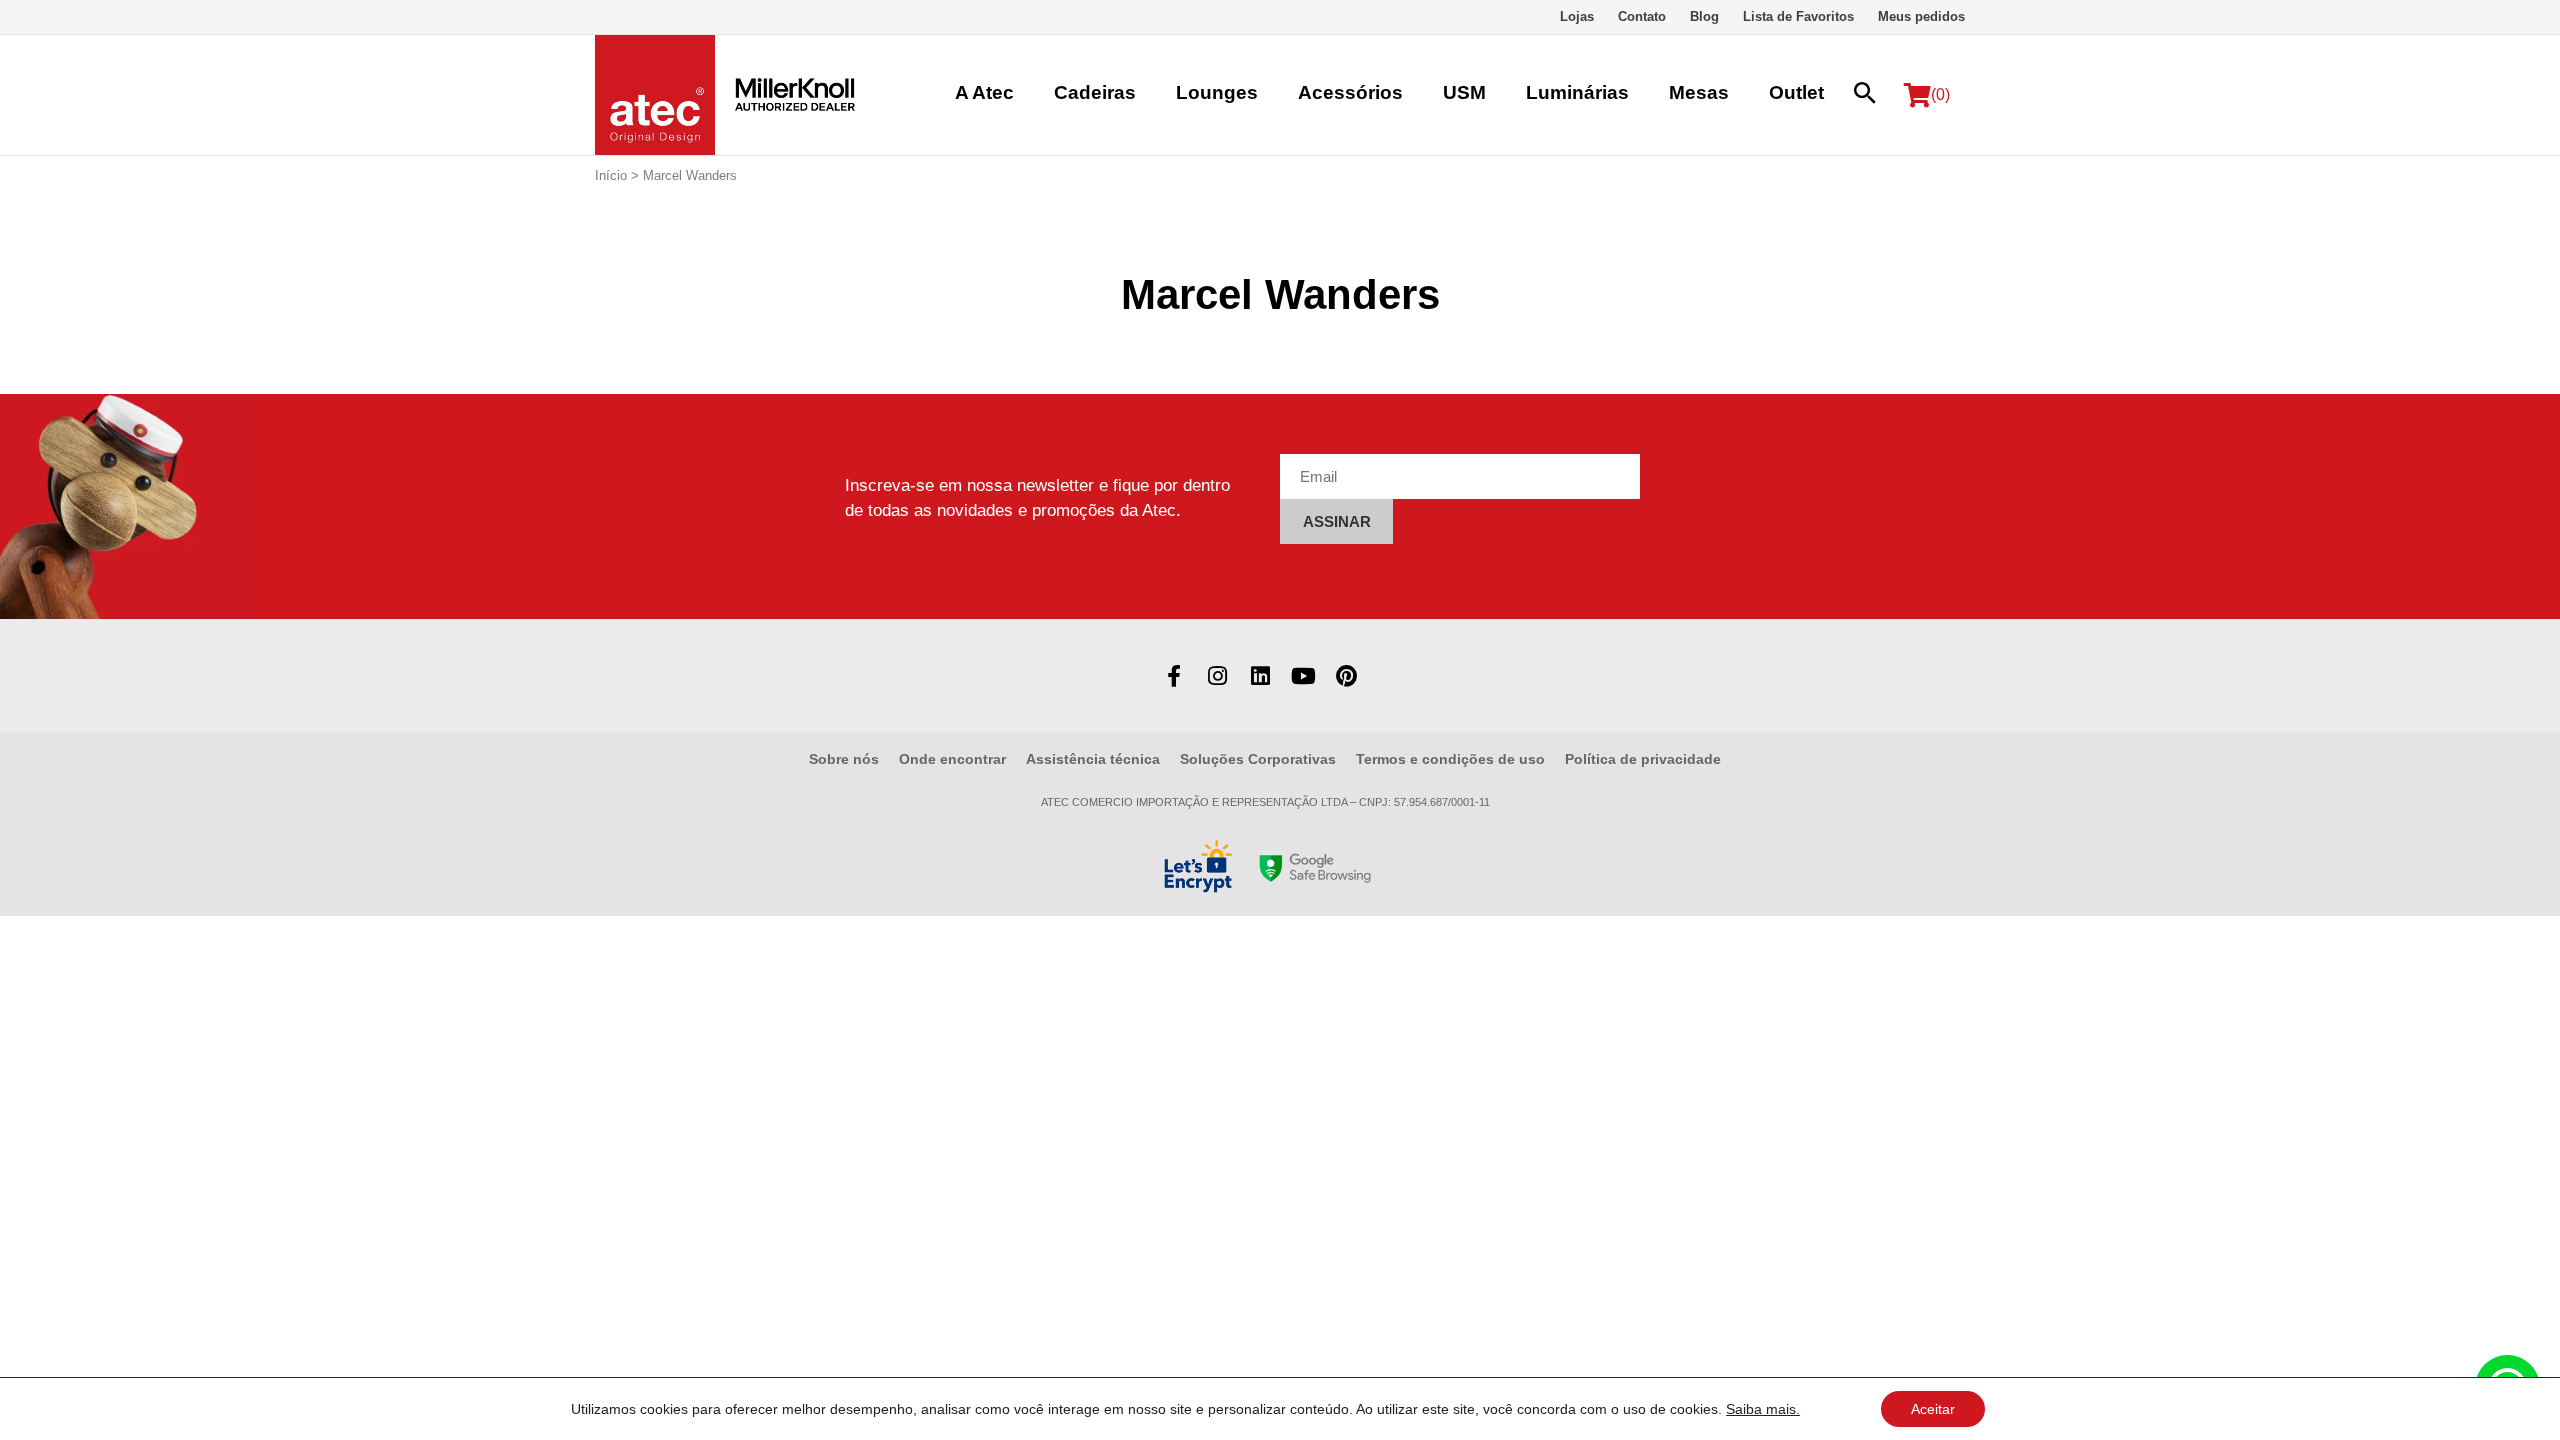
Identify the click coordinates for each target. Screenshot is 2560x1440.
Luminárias (1577, 92)
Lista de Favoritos (1798, 16)
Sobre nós (844, 759)
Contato (1642, 16)
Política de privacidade (1643, 759)
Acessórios (1350, 92)
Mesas (1699, 92)
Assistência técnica (1093, 759)
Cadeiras (1095, 92)
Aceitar (1933, 1409)
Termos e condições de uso (1450, 759)
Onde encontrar (952, 759)
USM (1464, 92)
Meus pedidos (1921, 16)
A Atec (984, 92)
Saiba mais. (1763, 1409)
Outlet (1796, 92)
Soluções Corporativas (1258, 759)
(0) (1940, 94)
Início (611, 175)
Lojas (1577, 16)
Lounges (1217, 92)
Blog (1704, 16)
